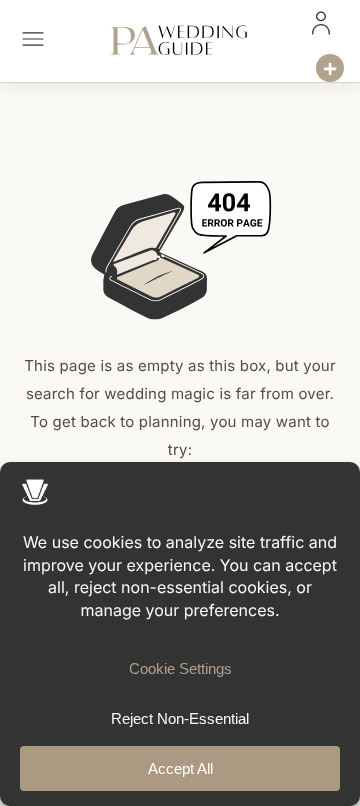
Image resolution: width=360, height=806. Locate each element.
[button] (32, 41)
